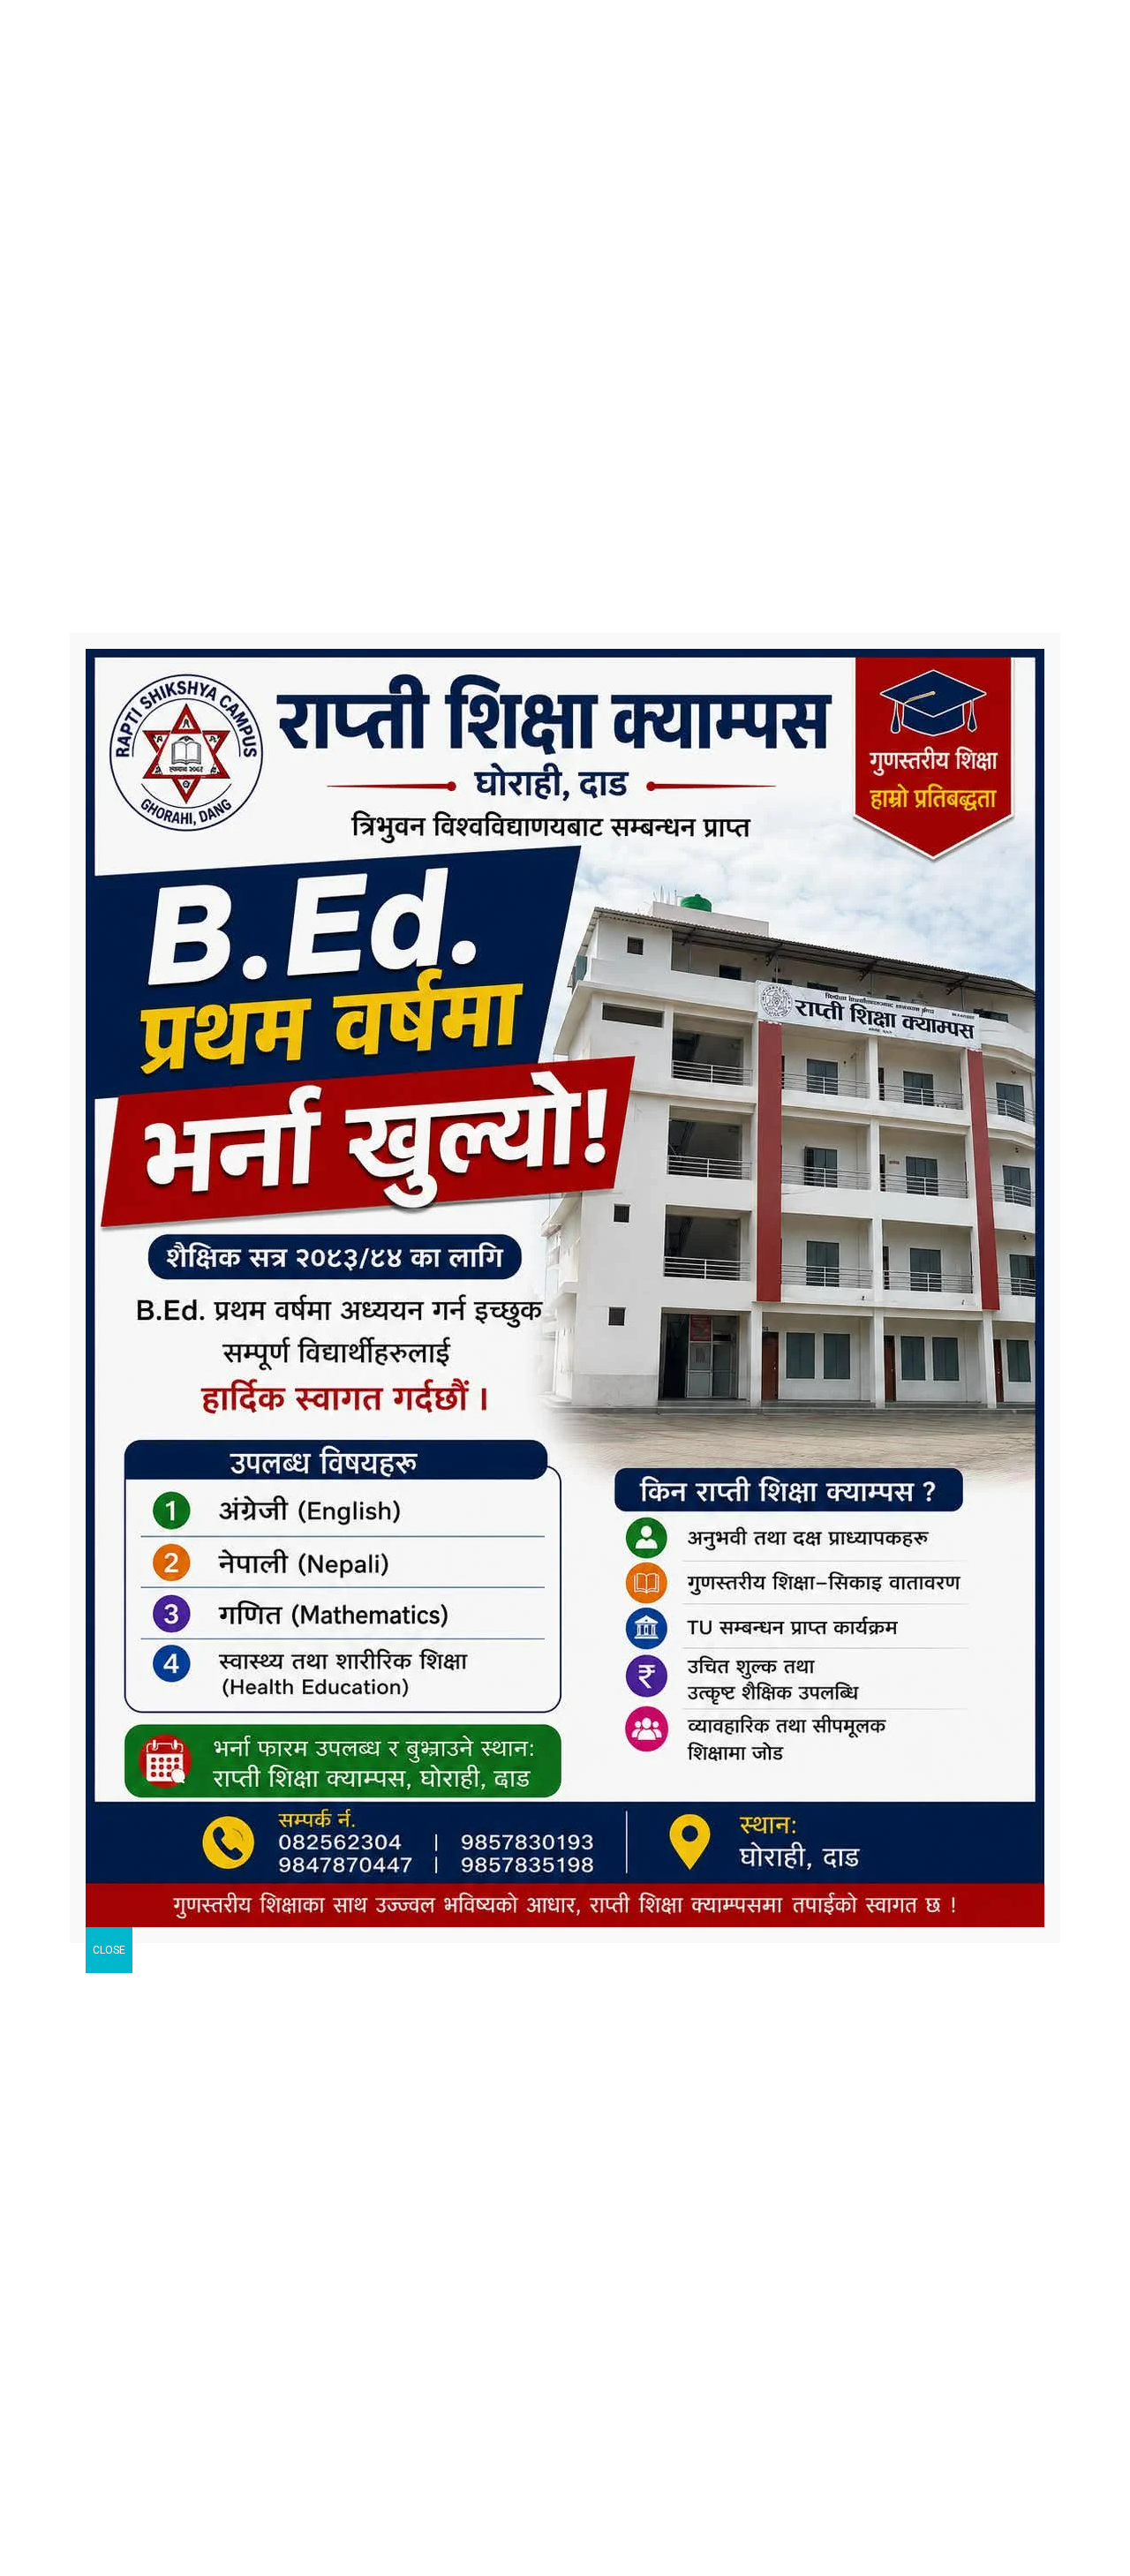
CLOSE (109, 1950)
